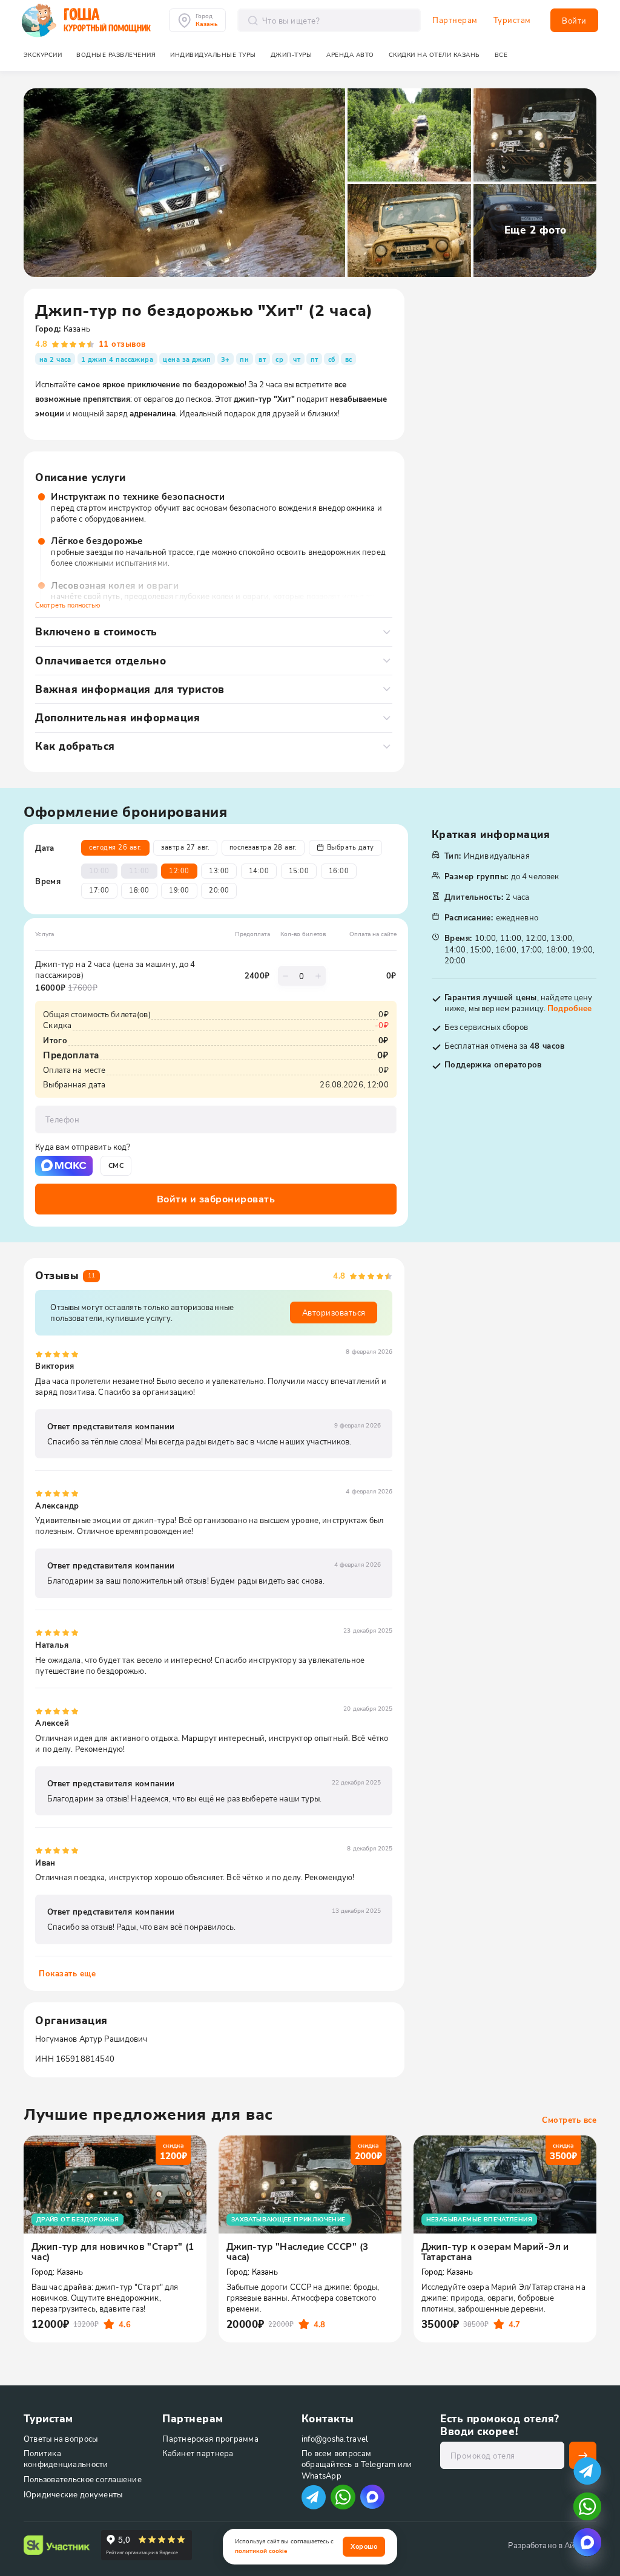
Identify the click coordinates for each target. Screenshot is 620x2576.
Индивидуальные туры (213, 55)
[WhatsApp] (343, 2497)
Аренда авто (350, 55)
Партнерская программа (210, 2438)
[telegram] (587, 2471)
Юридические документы (73, 2494)
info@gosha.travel (335, 2438)
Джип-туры (292, 55)
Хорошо (364, 2546)
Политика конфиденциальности (66, 2458)
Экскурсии (43, 55)
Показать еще (67, 1973)
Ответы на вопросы (61, 2438)
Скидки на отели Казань (434, 55)
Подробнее (569, 1008)
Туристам (512, 20)
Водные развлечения (116, 55)
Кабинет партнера (198, 2453)
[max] (372, 2497)
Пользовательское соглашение (83, 2479)
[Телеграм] (314, 2497)
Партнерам (455, 20)
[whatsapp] (587, 2506)
